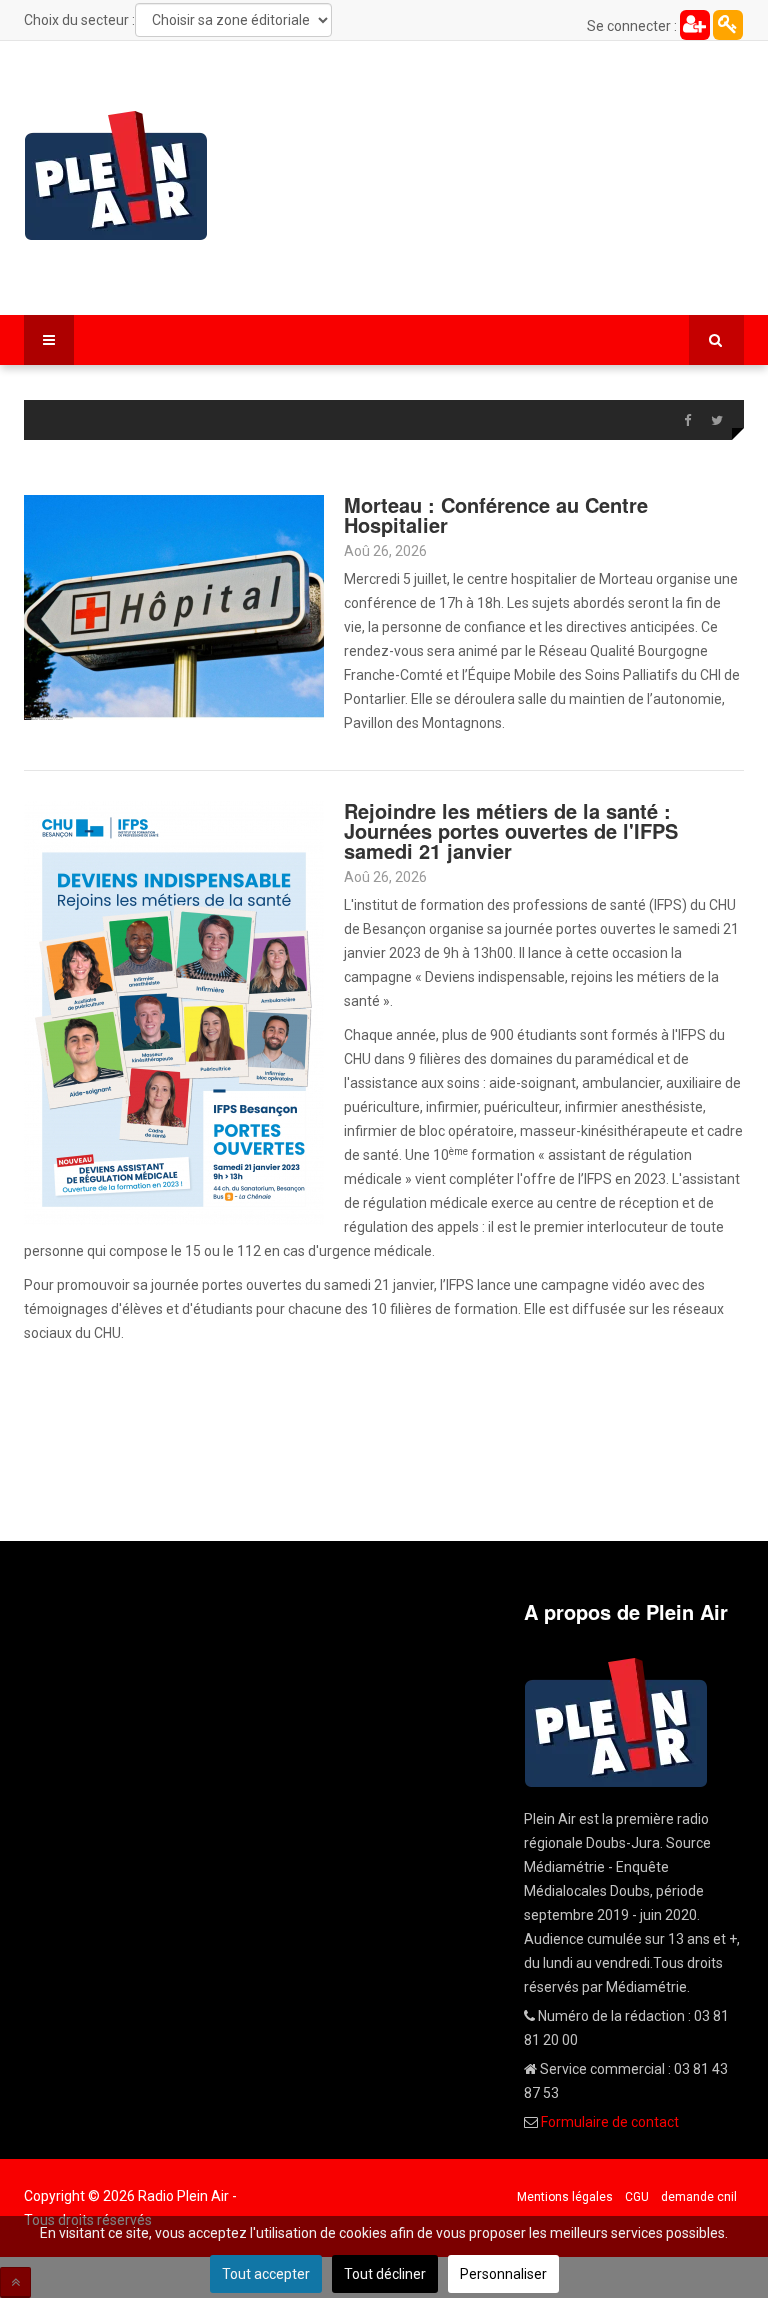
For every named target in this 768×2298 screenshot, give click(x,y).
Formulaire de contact (610, 2122)
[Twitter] (717, 421)
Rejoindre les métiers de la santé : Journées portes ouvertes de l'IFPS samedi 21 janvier (511, 830)
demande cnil (699, 2197)
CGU (637, 2197)
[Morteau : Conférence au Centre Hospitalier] (174, 606)
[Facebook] (687, 421)
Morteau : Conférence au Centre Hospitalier (496, 514)
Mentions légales (565, 2197)
